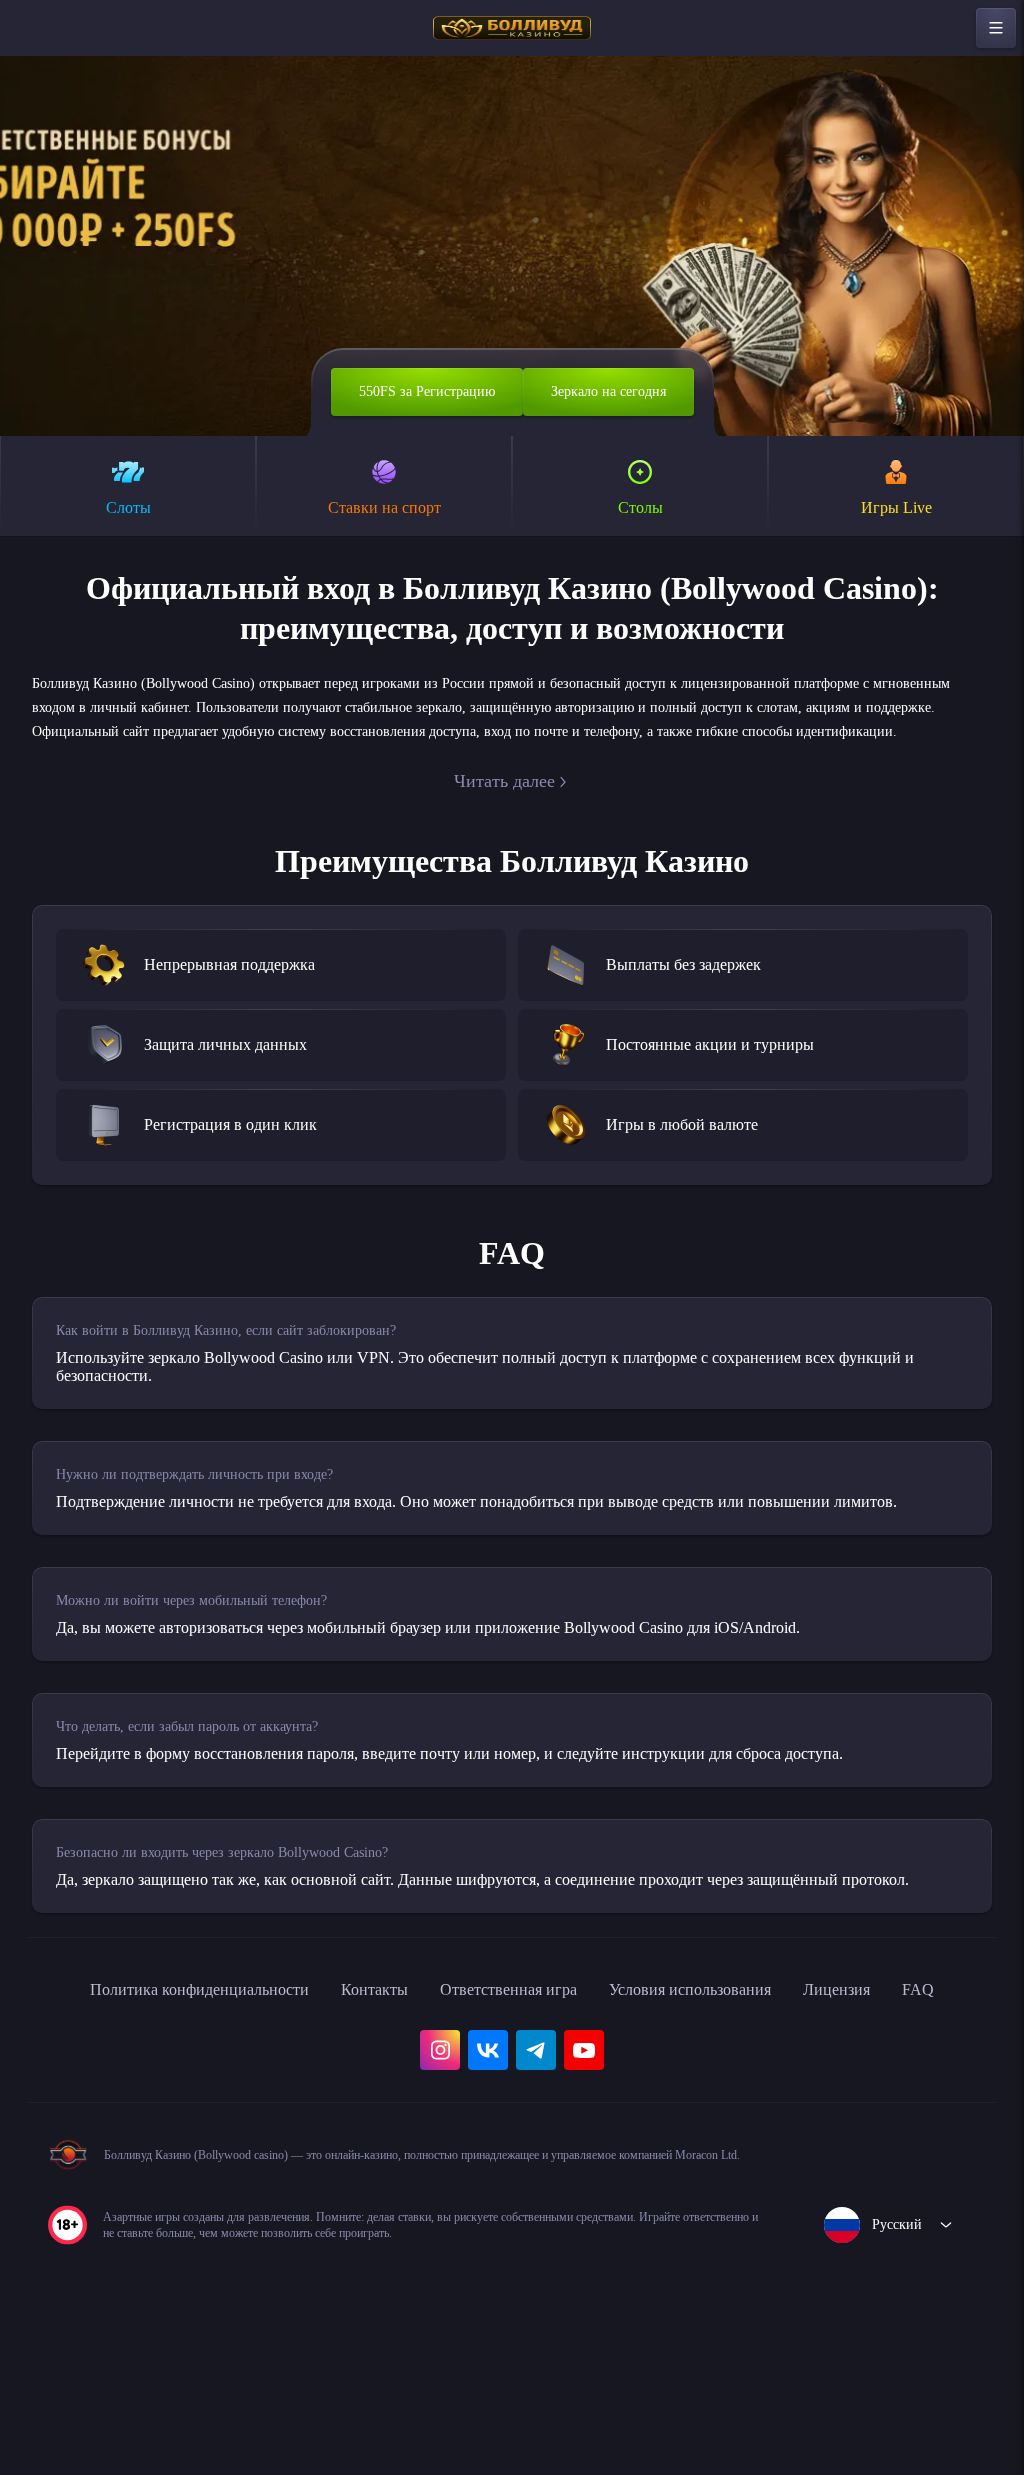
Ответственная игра (528, 2086)
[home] (512, 28)
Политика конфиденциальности (180, 2086)
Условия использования (735, 2086)
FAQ (68, 2130)
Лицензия (901, 2086)
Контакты (378, 2086)
